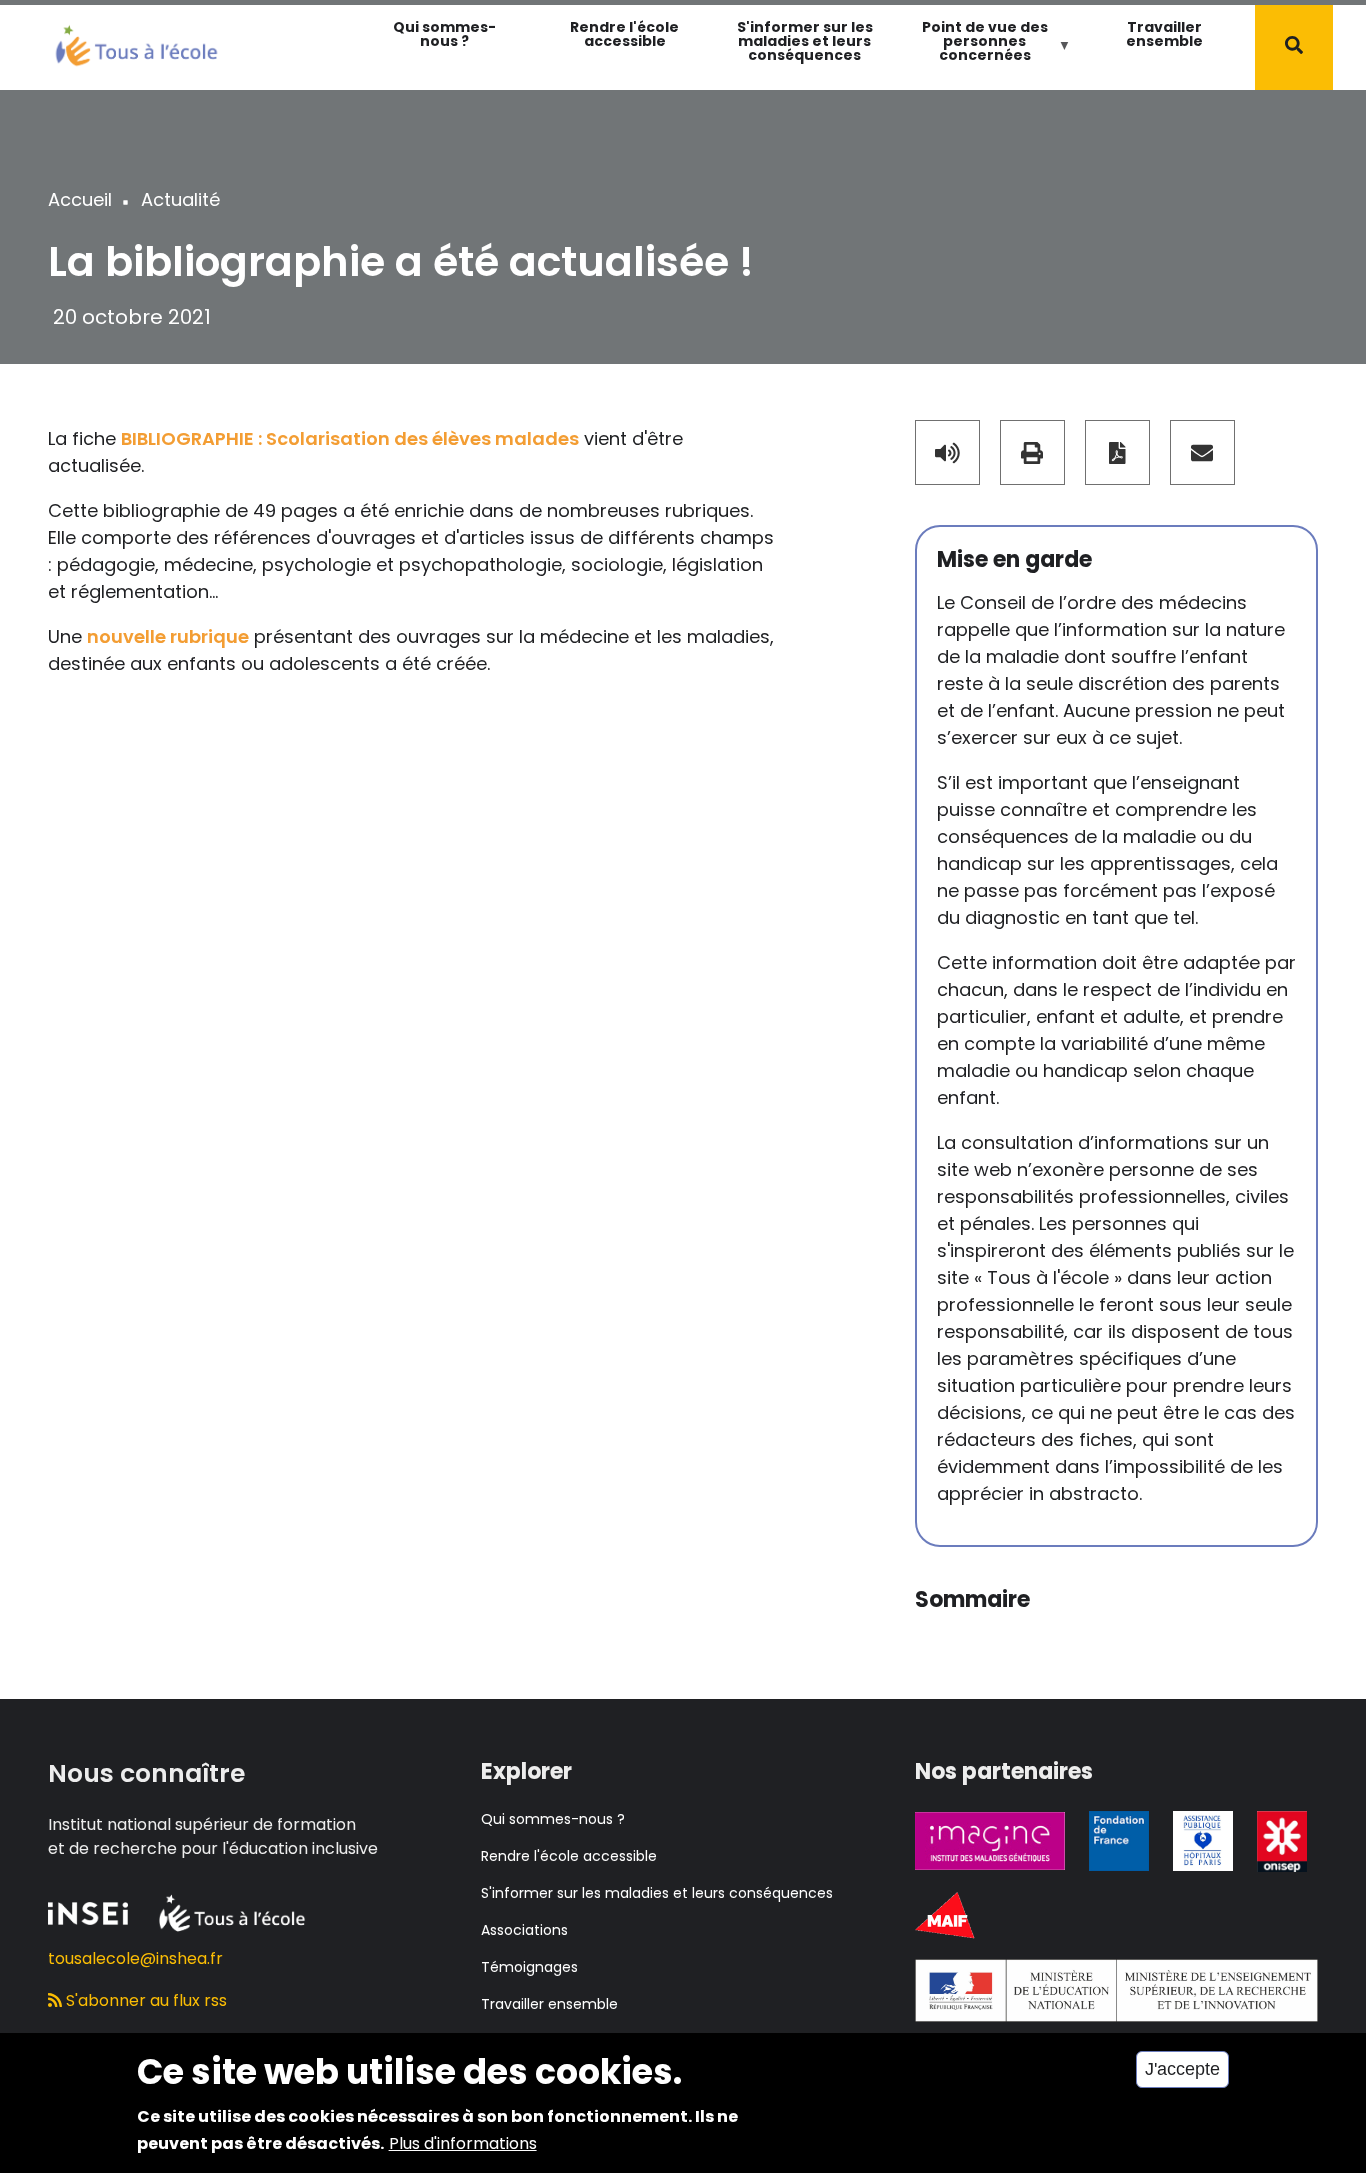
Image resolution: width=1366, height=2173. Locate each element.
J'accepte (1182, 2069)
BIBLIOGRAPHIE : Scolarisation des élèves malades (350, 438)
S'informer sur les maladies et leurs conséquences (805, 41)
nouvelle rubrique (168, 636)
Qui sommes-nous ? (444, 34)
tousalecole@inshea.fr (135, 1958)
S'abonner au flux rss (144, 2000)
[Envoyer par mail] (1202, 452)
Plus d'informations (463, 2143)
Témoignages (529, 1967)
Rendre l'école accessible (624, 34)
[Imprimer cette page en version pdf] (1117, 452)
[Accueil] (136, 43)
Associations (524, 1930)
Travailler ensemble (1164, 34)
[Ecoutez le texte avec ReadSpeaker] (947, 452)
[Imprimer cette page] (1032, 452)
